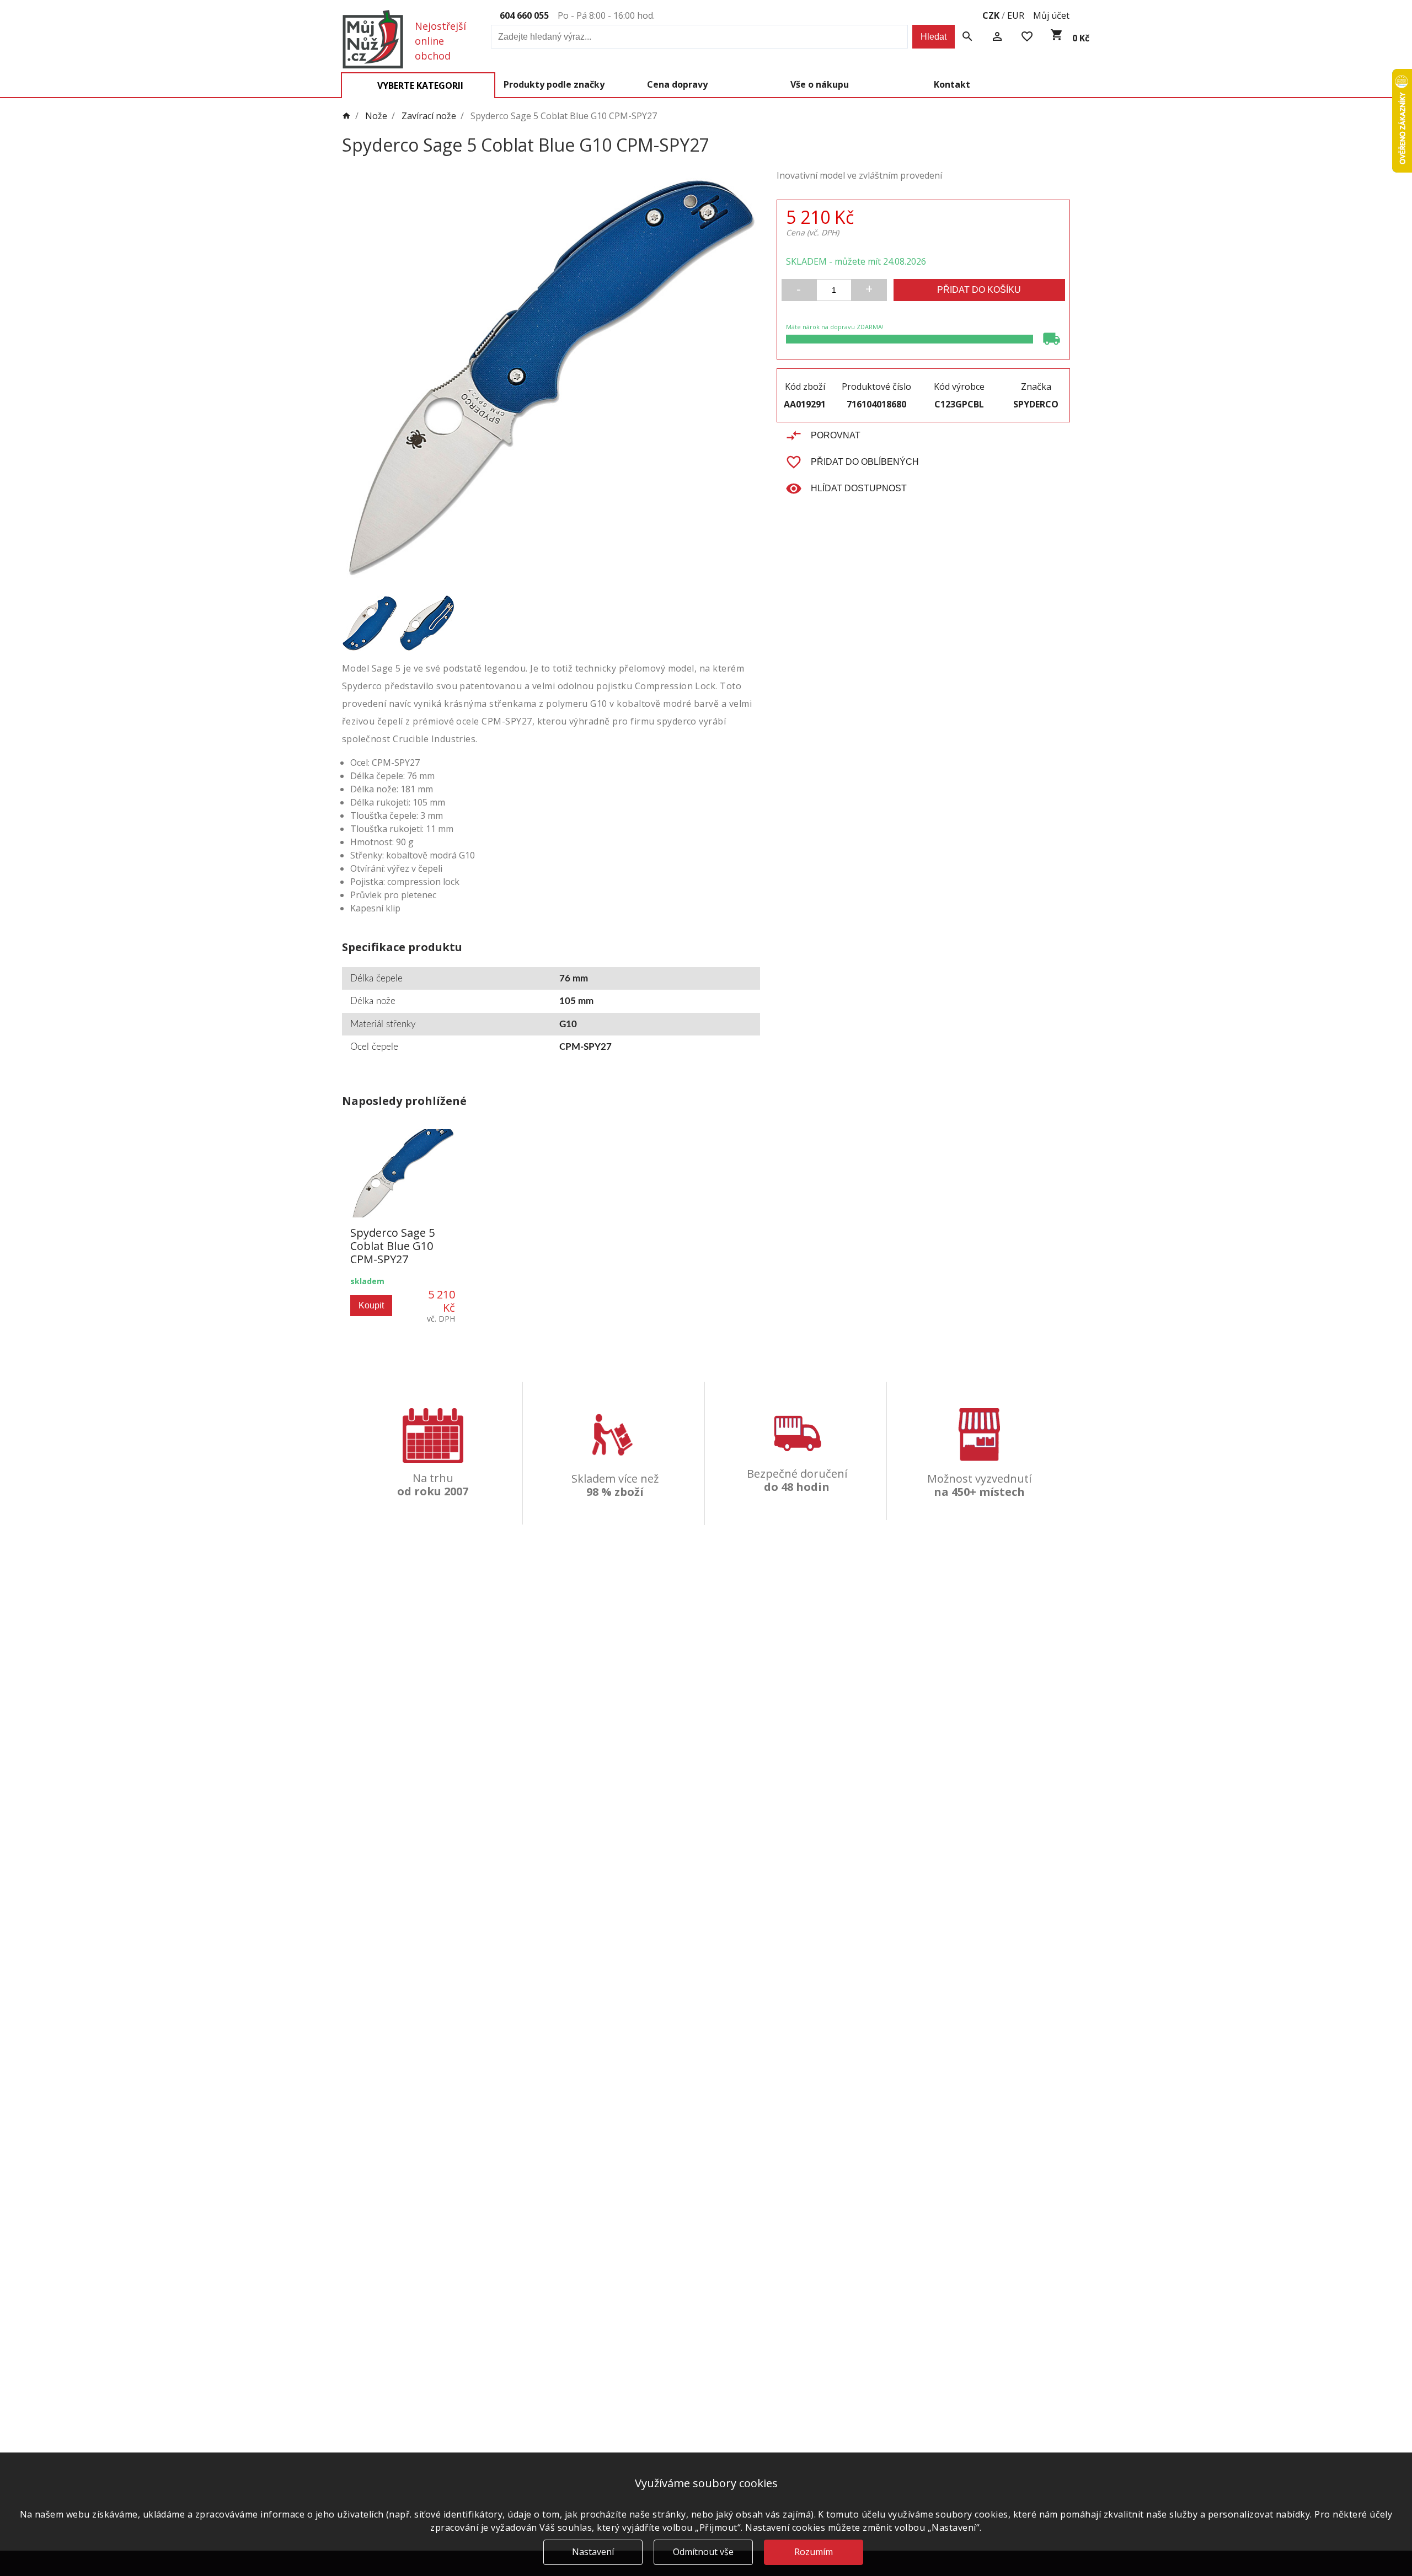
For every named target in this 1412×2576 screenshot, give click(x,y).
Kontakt (952, 84)
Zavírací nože (429, 116)
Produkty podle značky (554, 84)
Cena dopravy (677, 84)
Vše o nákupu (820, 84)
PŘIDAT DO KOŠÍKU (979, 290)
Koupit (371, 1305)
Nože (376, 116)
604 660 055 (524, 15)
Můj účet (1051, 15)
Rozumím (814, 2552)
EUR (1016, 15)
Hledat (934, 37)
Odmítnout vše (703, 2552)
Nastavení (593, 2552)
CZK (991, 15)
